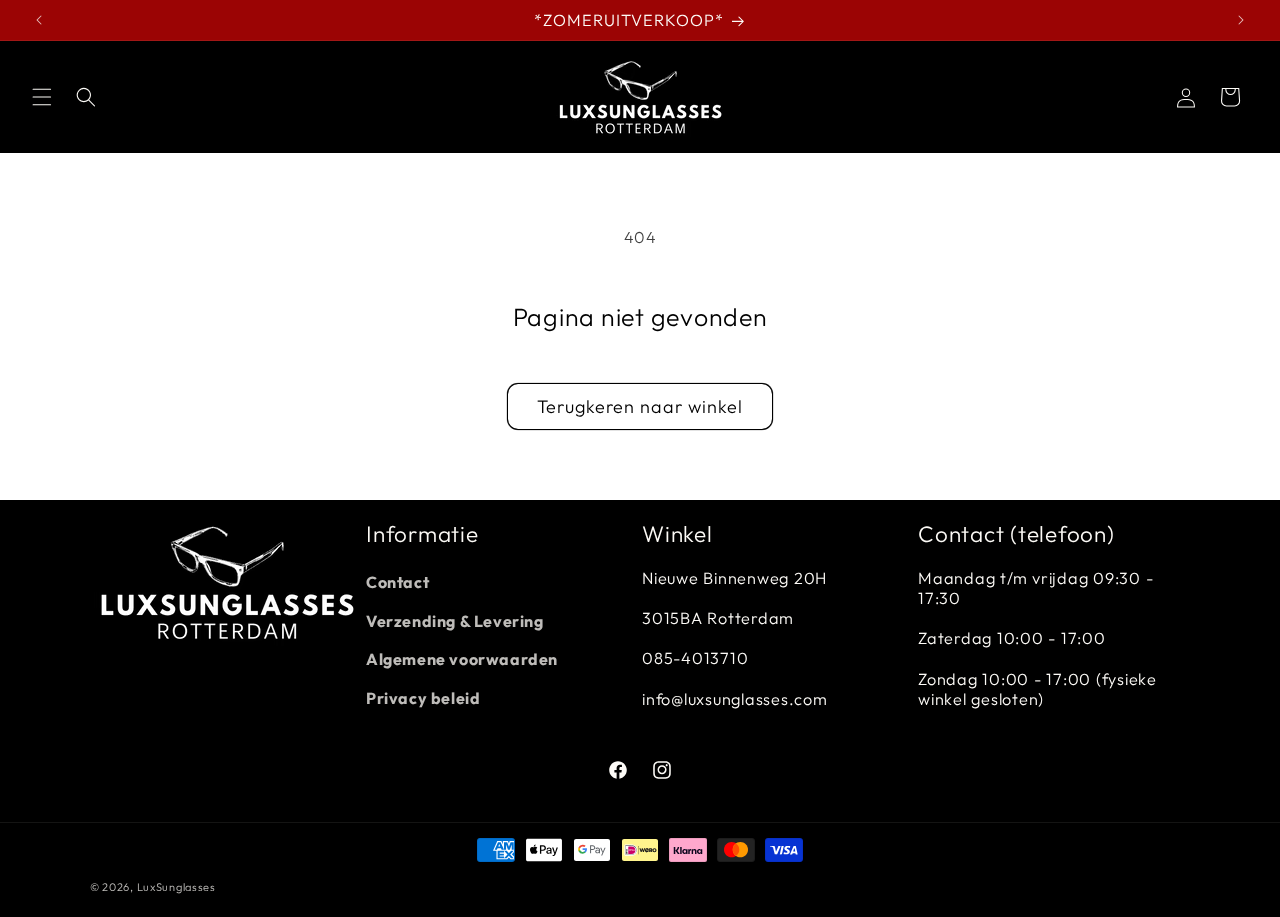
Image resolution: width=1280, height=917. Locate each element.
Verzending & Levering (455, 621)
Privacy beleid (423, 698)
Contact (397, 582)
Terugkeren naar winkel (640, 406)
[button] (42, 97)
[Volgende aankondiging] (1241, 20)
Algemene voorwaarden (462, 659)
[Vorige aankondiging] (39, 20)
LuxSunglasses (176, 887)
